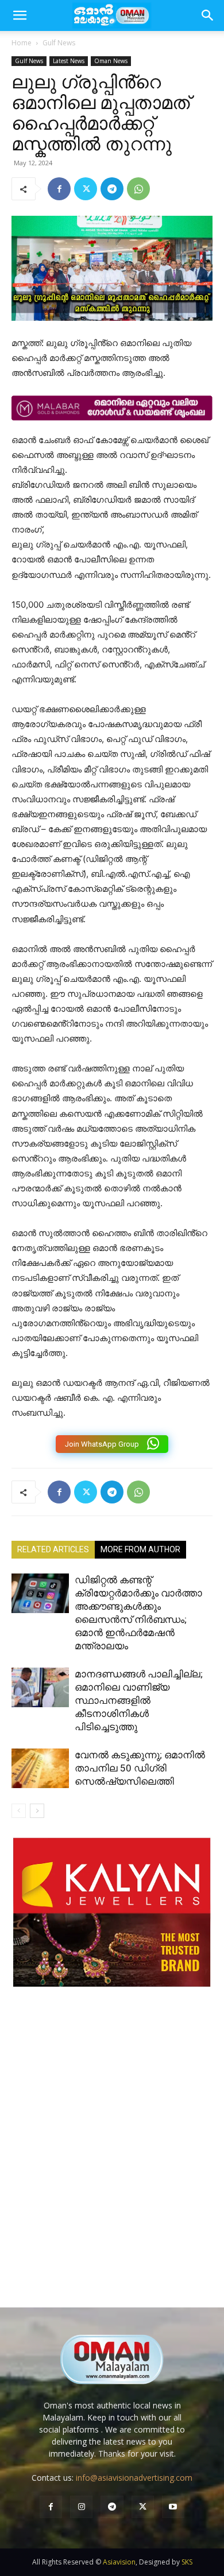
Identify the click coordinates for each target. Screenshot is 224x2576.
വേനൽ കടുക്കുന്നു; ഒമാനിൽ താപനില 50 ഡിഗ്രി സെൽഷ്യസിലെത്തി (140, 1768)
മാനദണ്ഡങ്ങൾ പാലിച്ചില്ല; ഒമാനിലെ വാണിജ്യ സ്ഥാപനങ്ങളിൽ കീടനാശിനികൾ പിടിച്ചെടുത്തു (139, 1700)
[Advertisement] (112, 2159)
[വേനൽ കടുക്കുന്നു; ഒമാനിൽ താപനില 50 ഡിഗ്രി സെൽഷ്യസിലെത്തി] (40, 1768)
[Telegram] (112, 189)
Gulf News (59, 43)
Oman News (111, 61)
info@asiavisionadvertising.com (134, 2478)
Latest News (69, 61)
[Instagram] (81, 2507)
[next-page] (37, 1811)
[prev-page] (19, 1811)
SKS (187, 2562)
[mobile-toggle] (20, 15)
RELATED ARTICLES (53, 1549)
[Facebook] (59, 189)
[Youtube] (173, 2507)
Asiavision (119, 2562)
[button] (208, 15)
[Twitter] (86, 189)
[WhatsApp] (138, 189)
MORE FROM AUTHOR (140, 1549)
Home (22, 43)
